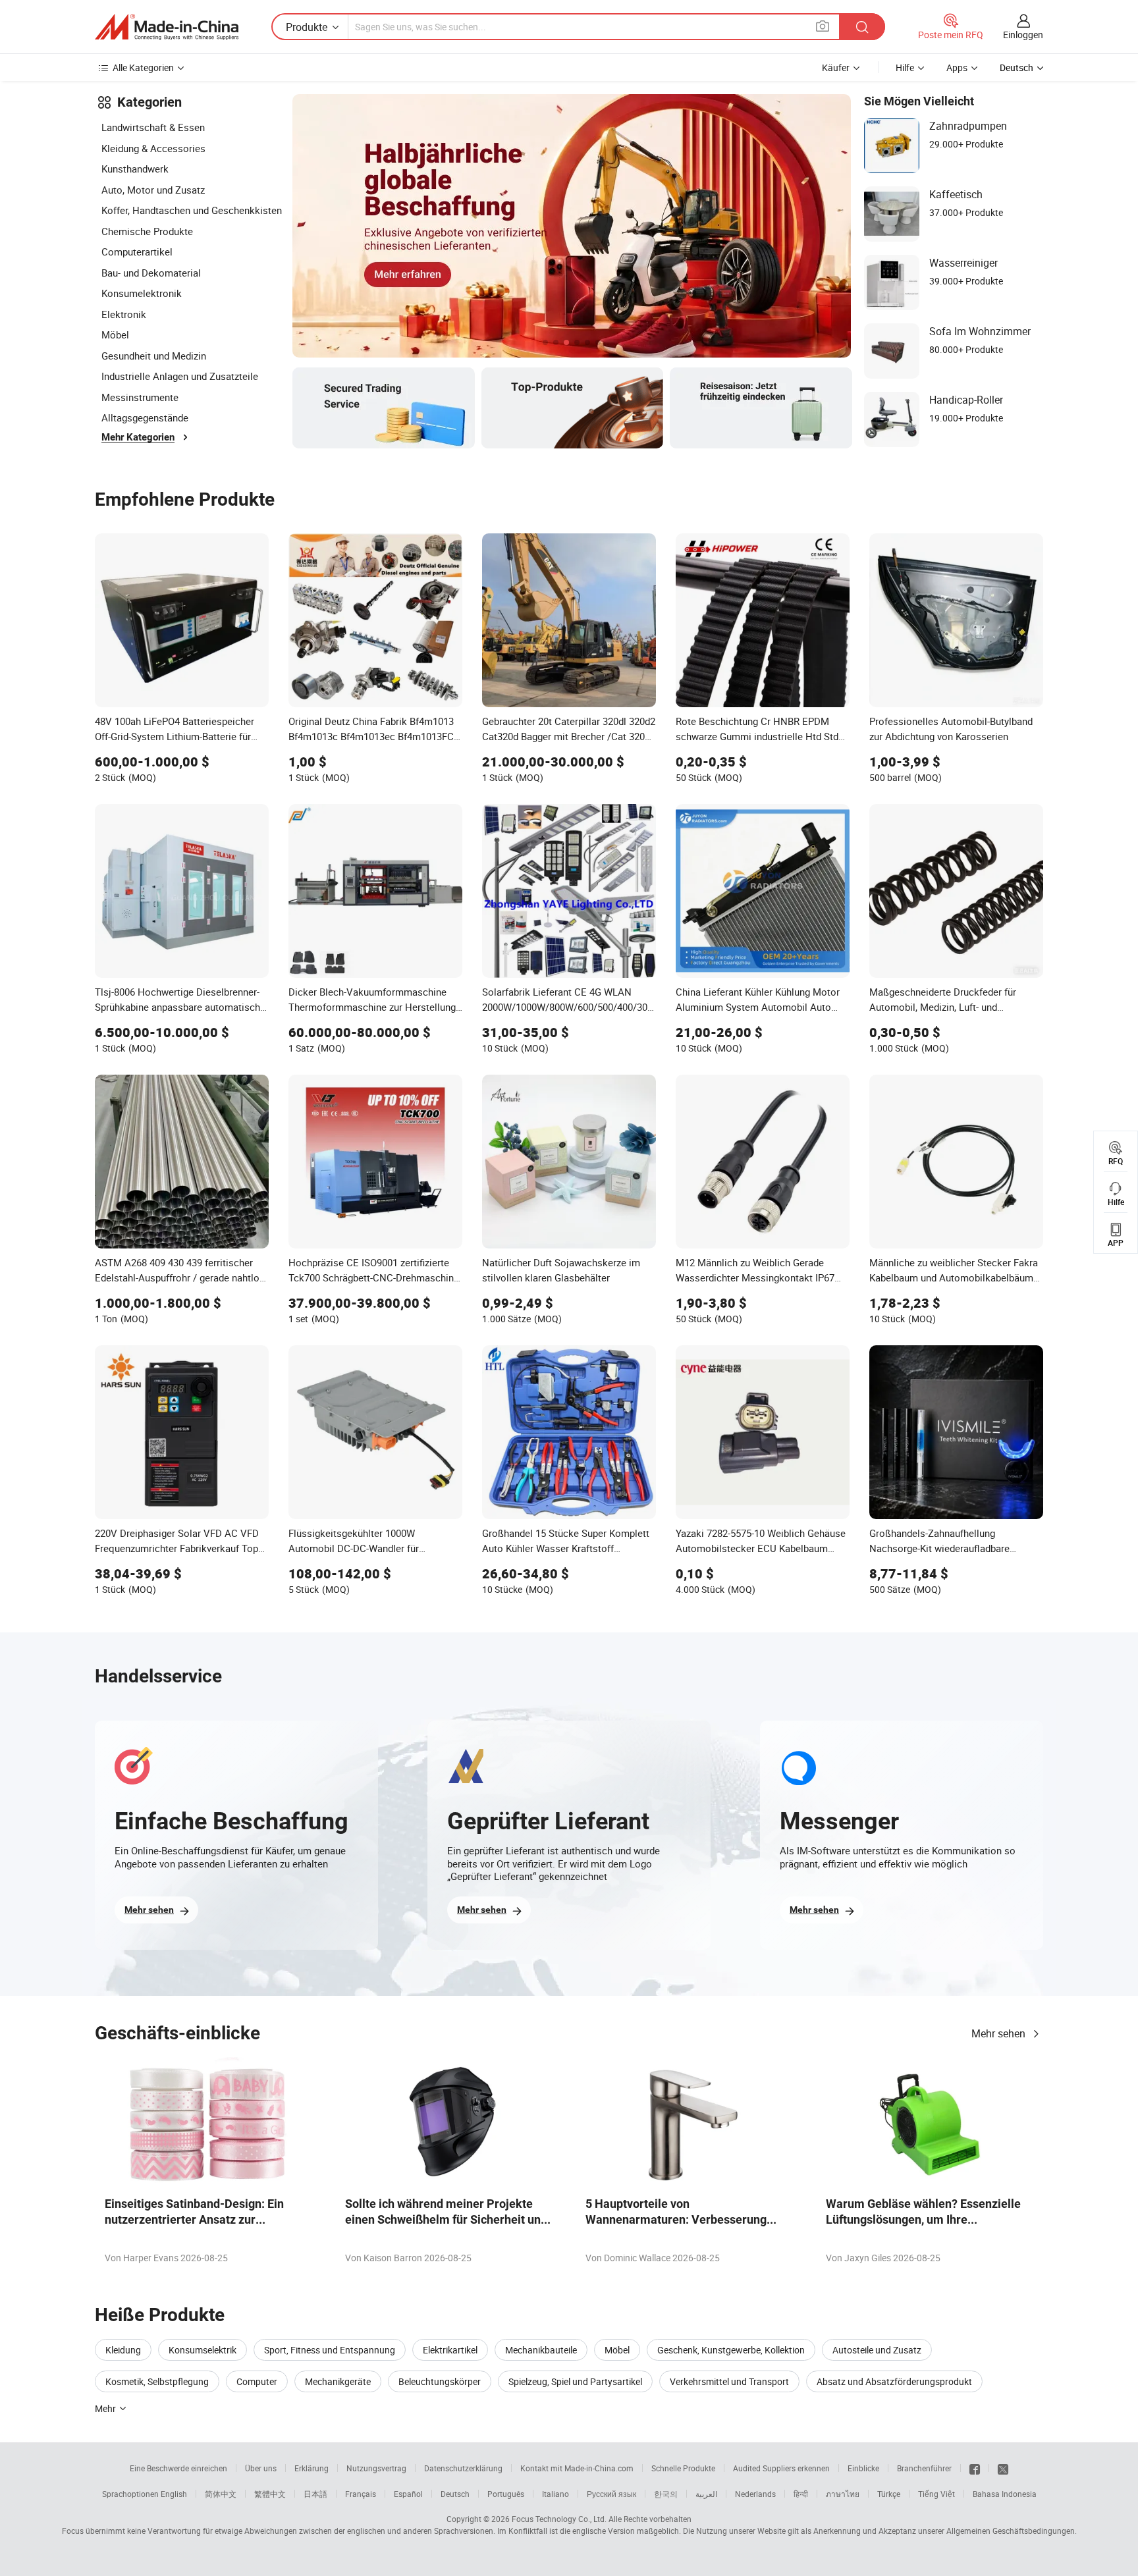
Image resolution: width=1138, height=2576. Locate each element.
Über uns (261, 2468)
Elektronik (124, 314)
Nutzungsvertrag (376, 2468)
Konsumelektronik (142, 293)
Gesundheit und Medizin (154, 356)
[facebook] (975, 2468)
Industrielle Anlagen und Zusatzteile (180, 376)
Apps (957, 67)
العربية (706, 2494)
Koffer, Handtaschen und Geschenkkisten (192, 210)
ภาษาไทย (843, 2494)
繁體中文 (270, 2494)
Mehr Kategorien (138, 437)
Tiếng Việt (936, 2494)
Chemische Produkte (147, 231)
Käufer (836, 67)
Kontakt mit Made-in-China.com (577, 2468)
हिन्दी (801, 2494)
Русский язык (611, 2494)
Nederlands (755, 2494)
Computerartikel (137, 252)
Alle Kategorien (143, 67)
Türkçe (889, 2494)
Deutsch (455, 2494)
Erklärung (312, 2468)
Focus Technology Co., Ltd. (559, 2519)
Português (506, 2494)
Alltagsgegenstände (145, 417)
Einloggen (1023, 35)
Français (361, 2494)
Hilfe (905, 67)
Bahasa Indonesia (1005, 2494)
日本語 (315, 2494)
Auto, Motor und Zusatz (153, 190)
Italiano (555, 2494)
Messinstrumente (140, 397)
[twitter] (1003, 2468)
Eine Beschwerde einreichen (178, 2468)
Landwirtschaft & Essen (153, 127)
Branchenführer (924, 2468)
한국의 (666, 2494)
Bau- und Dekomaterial (151, 273)
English (174, 2494)
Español (408, 2494)
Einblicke (863, 2468)
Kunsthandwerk (135, 169)
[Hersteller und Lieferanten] (167, 27)
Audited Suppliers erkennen (781, 2468)
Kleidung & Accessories (153, 148)
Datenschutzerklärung (463, 2468)
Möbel (115, 335)
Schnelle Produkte (683, 2468)
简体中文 (221, 2494)
